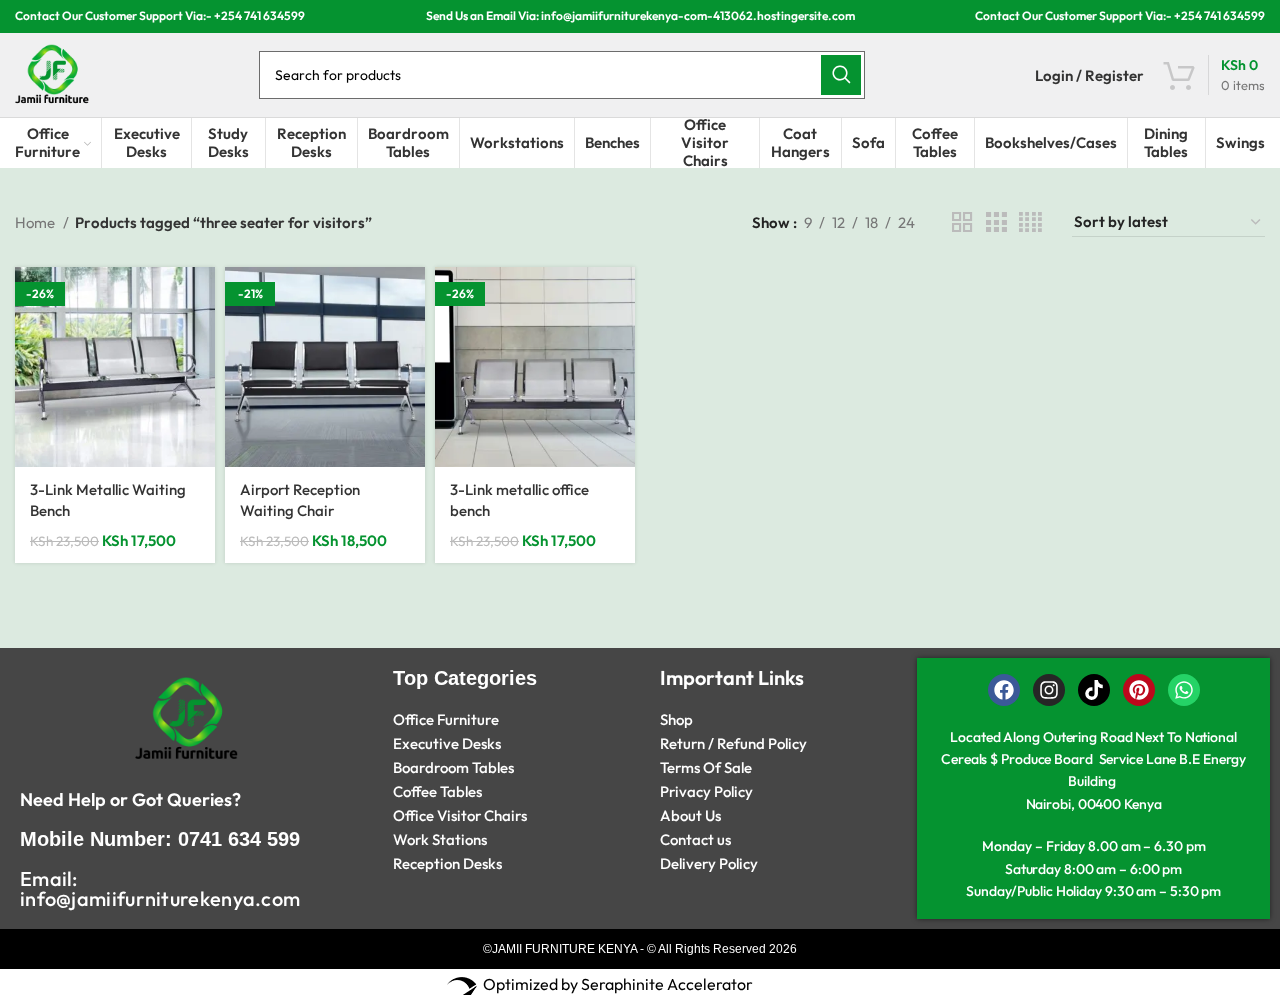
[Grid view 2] (962, 222)
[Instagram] (1049, 690)
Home (36, 222)
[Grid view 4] (1030, 222)
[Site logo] (52, 73)
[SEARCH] (841, 75)
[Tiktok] (1094, 690)
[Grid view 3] (996, 222)
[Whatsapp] (1184, 690)
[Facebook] (1004, 690)
